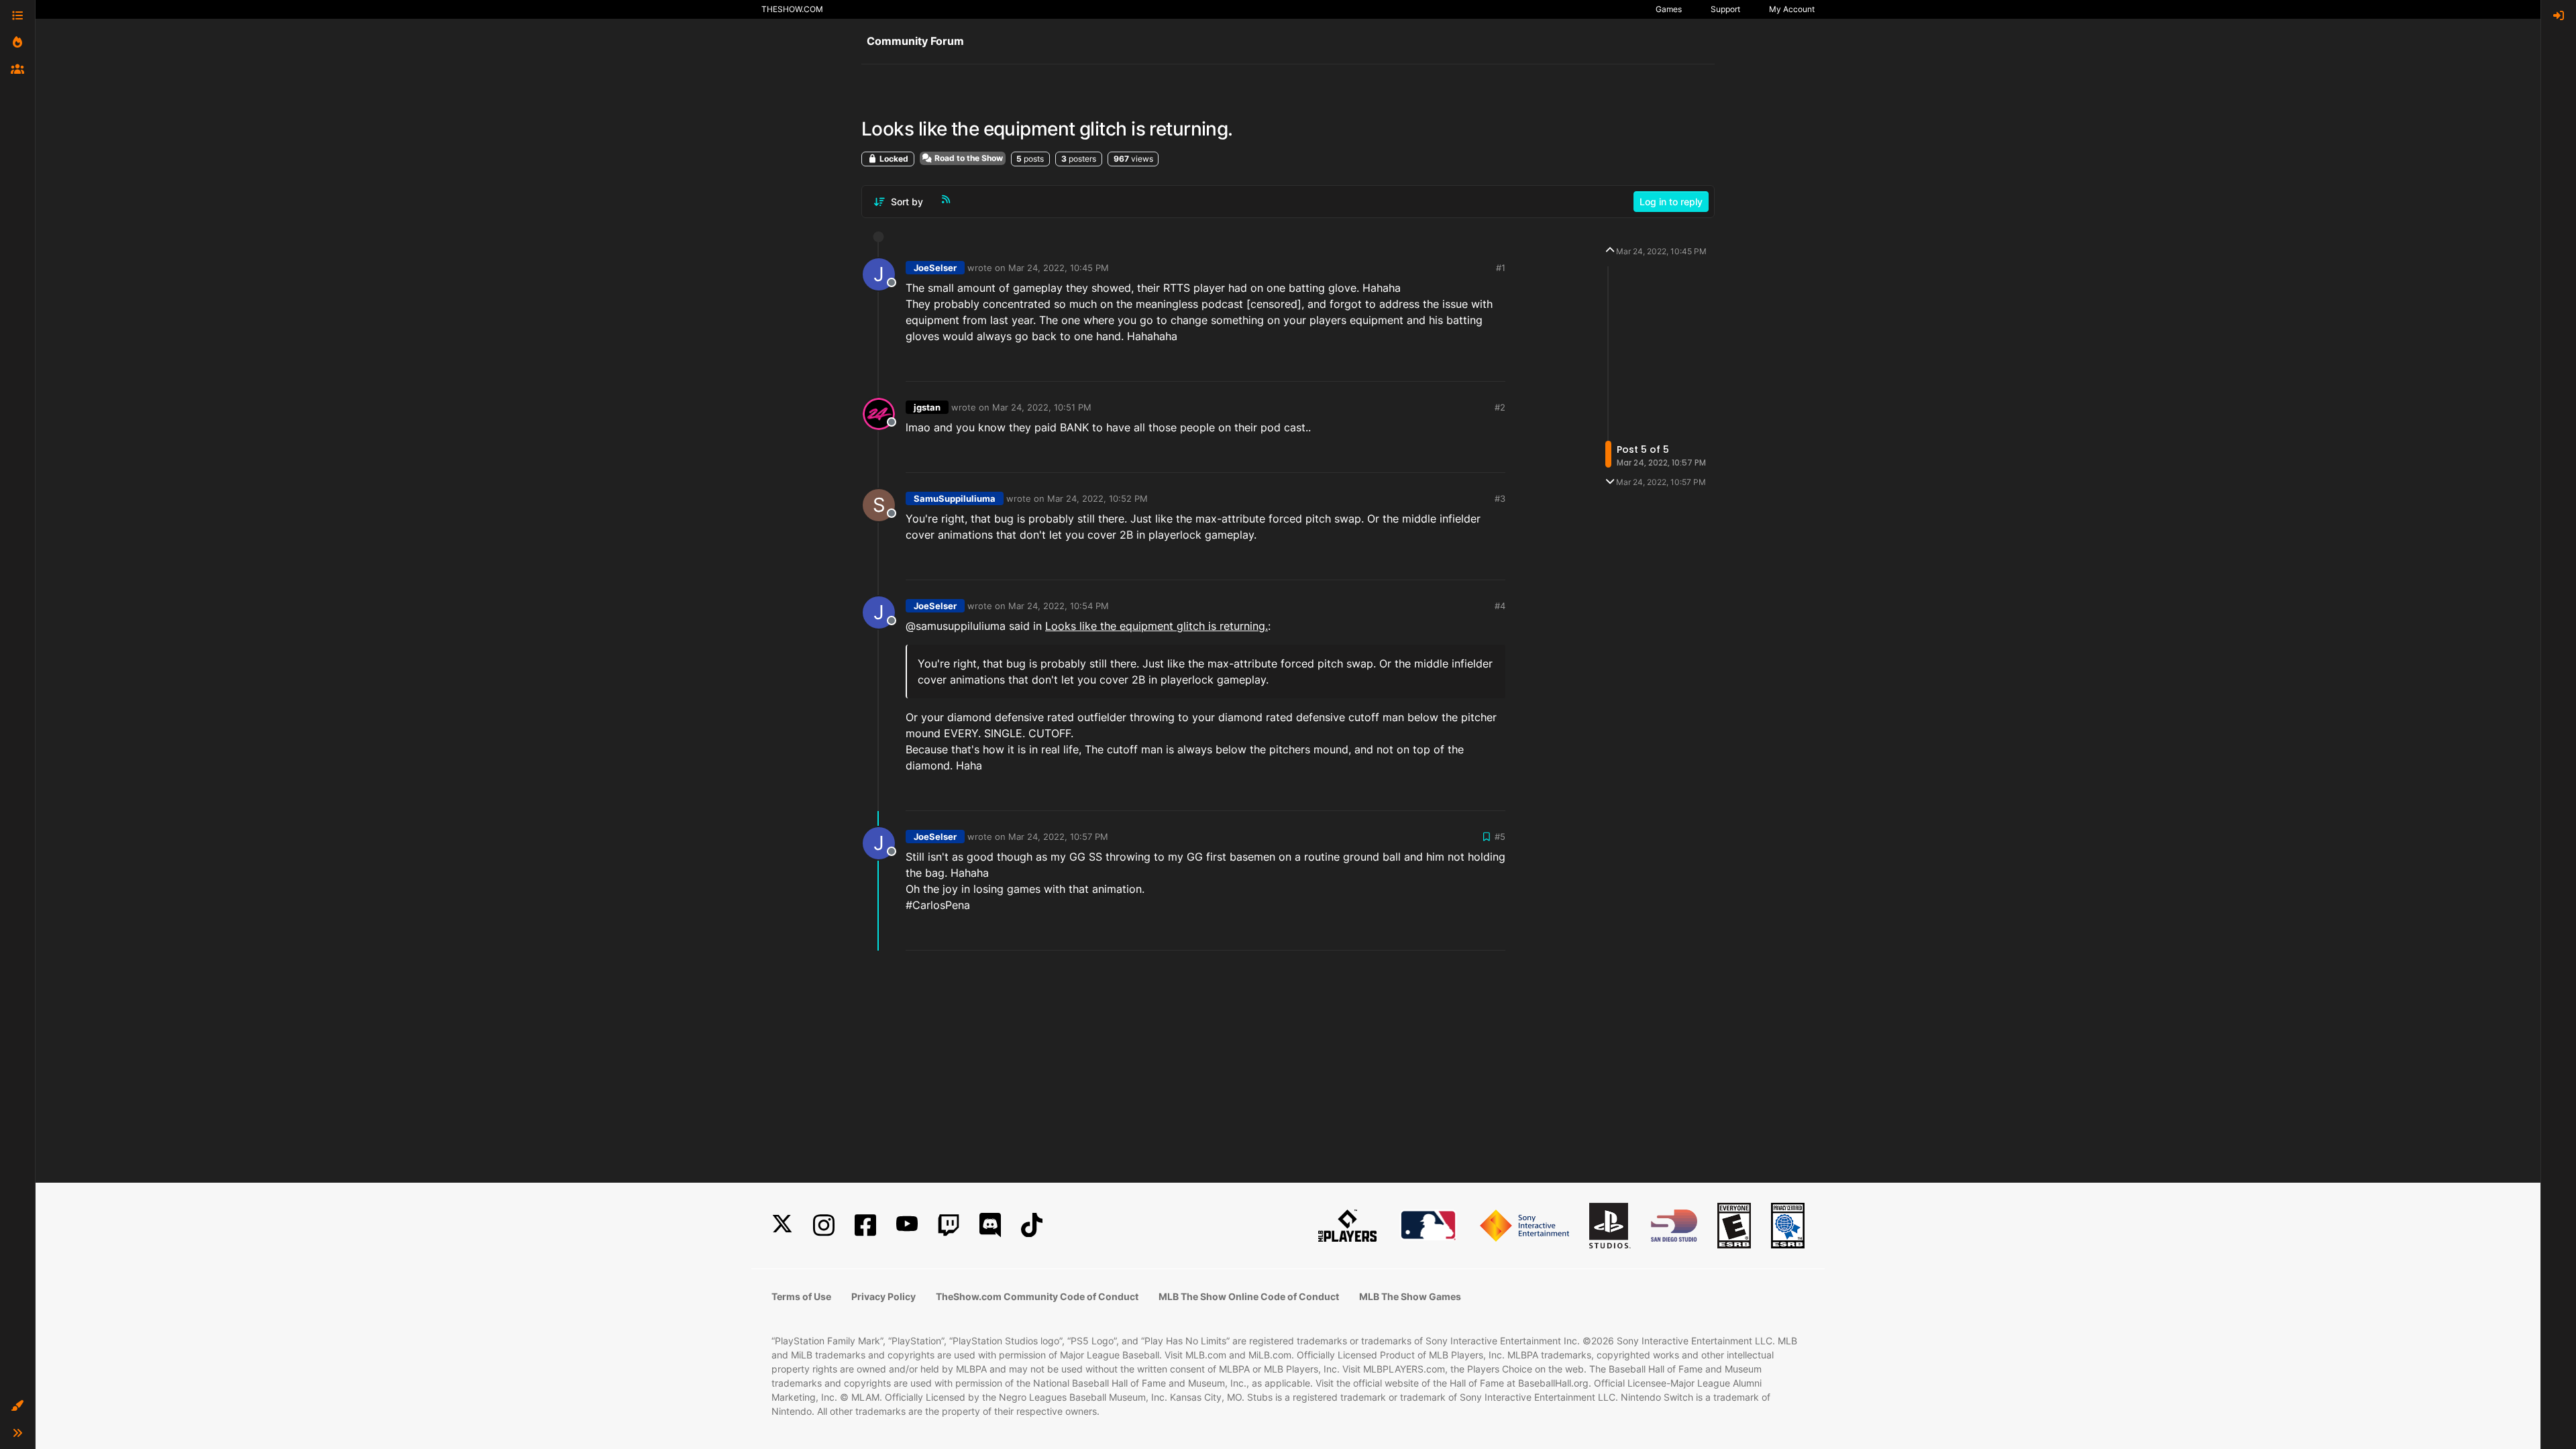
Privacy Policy (883, 1296)
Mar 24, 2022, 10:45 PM (1059, 268)
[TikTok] (1032, 1225)
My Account (1792, 9)
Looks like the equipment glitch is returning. (1157, 626)
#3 (1500, 498)
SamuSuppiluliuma (955, 498)
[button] (17, 1406)
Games (1669, 9)
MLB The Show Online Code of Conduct (1249, 1296)
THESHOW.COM (792, 9)
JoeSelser (935, 268)
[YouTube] (907, 1225)
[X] (782, 1225)
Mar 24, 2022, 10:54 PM (1059, 606)
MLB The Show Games (1410, 1296)
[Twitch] (949, 1225)
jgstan (927, 407)
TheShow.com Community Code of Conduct (1037, 1296)
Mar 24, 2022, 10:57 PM (1058, 837)
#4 (1500, 606)
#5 (1500, 837)
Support (1725, 9)
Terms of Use (801, 1296)
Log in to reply (1671, 202)
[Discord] (990, 1225)
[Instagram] (824, 1225)
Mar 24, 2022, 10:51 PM (1042, 407)
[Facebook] (865, 1225)
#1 (1501, 268)
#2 (1500, 407)
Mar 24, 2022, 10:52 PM (1097, 498)
